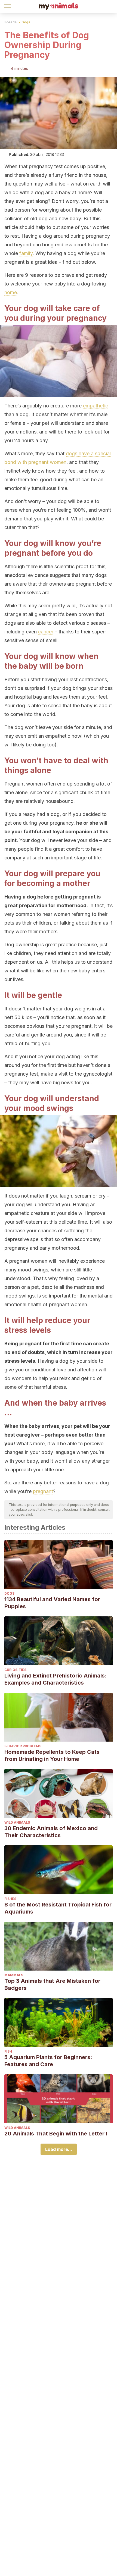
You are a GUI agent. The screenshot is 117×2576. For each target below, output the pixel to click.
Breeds (10, 22)
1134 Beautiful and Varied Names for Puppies (52, 1603)
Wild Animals (17, 1822)
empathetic (96, 406)
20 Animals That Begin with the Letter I (56, 2134)
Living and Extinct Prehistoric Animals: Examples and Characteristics (56, 1679)
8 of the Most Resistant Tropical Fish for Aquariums (58, 1908)
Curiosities (15, 1670)
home (11, 292)
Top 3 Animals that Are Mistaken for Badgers (52, 1984)
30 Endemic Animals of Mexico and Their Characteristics (51, 1832)
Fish (8, 2051)
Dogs (26, 22)
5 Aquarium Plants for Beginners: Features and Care (48, 2061)
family (26, 253)
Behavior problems (23, 1746)
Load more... (59, 2149)
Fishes (10, 1899)
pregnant (43, 1491)
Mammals (14, 1975)
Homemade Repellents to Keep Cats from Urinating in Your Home (52, 1755)
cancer (46, 632)
